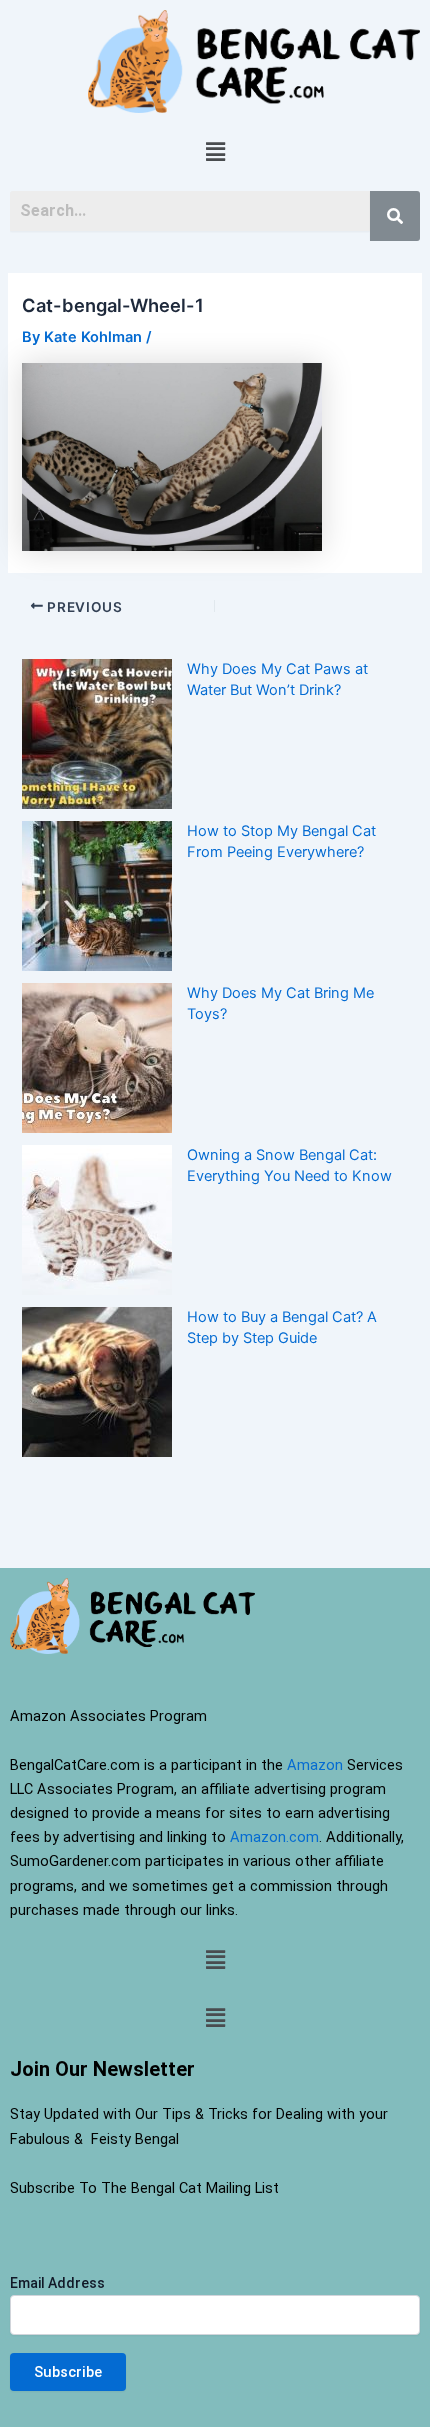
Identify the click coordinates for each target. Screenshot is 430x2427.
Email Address (57, 2283)
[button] (215, 151)
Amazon (315, 1765)
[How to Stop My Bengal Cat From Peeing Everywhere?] (97, 896)
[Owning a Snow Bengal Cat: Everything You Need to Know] (97, 1220)
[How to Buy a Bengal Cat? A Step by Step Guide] (97, 1382)
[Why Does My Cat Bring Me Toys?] (97, 1058)
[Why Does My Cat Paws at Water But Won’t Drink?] (97, 734)
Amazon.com (274, 1837)
